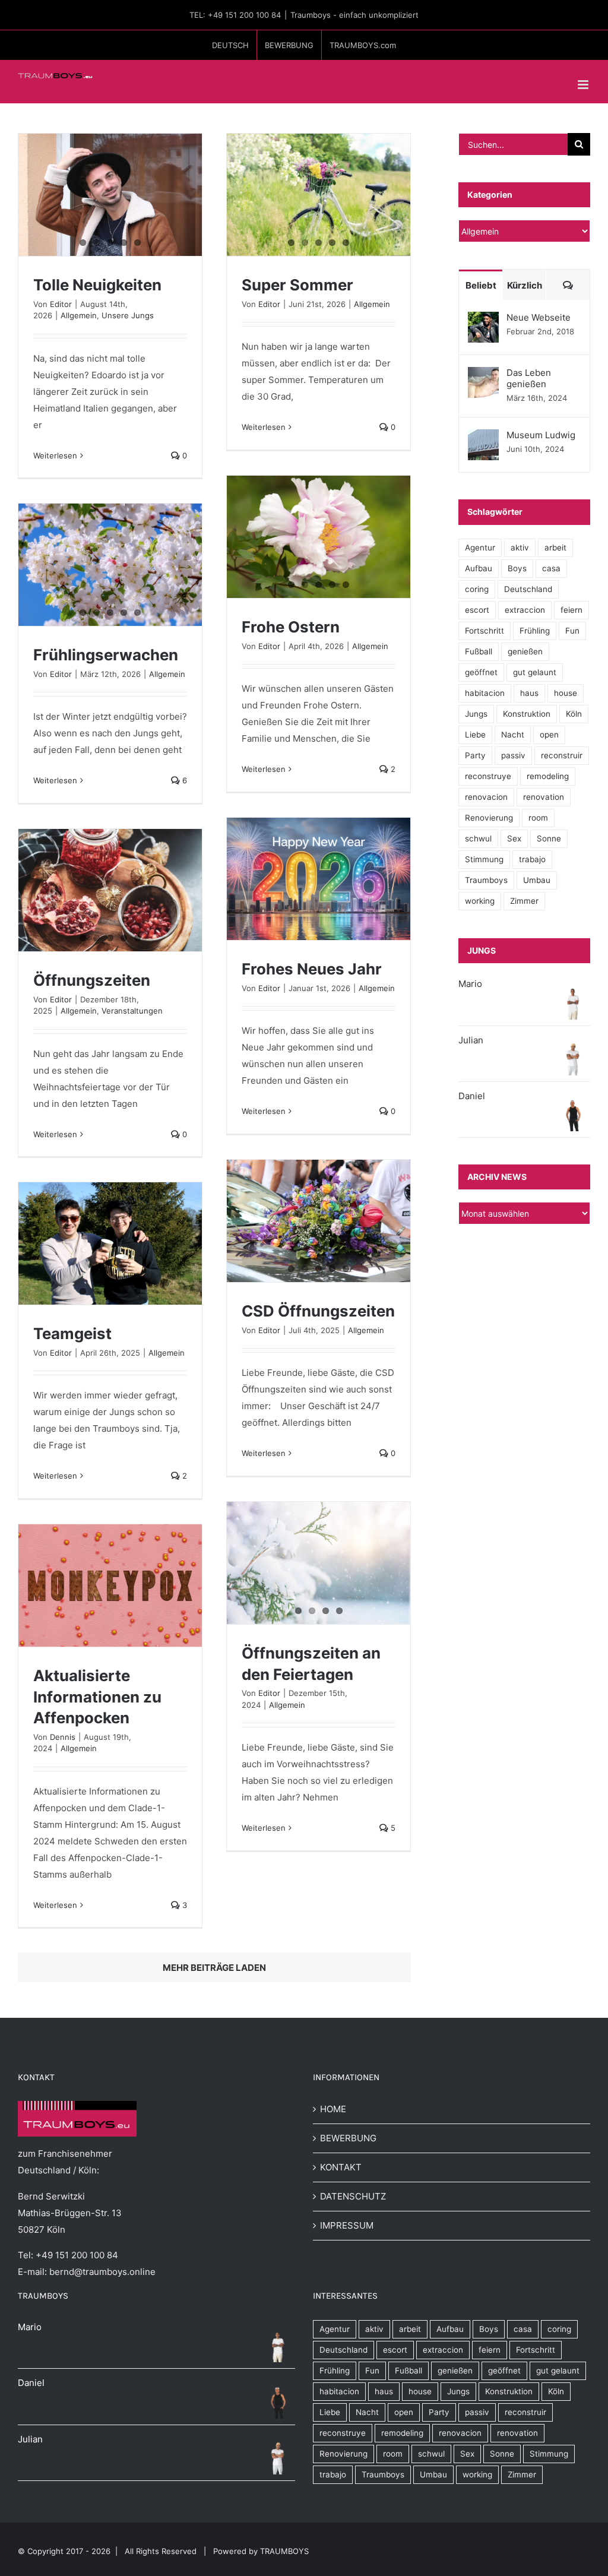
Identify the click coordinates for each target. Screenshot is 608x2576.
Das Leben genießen (529, 378)
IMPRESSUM (347, 2225)
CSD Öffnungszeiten (318, 1311)
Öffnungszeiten (92, 980)
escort (477, 610)
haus (529, 693)
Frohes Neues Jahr (312, 969)
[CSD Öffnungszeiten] (319, 1221)
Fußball (479, 651)
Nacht (513, 735)
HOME (333, 2109)
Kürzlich (525, 285)
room (538, 818)
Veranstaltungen (132, 1011)
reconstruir (562, 755)
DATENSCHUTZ (353, 2196)
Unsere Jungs (128, 315)
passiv (513, 755)
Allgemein (79, 315)
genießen (525, 651)
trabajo (532, 859)
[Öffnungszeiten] (110, 890)
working (480, 901)
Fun (572, 631)
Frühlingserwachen (106, 655)
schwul (478, 838)
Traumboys (486, 880)
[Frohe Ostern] (319, 537)
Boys (517, 568)
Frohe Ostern (291, 627)
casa (551, 568)
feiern (571, 610)
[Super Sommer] (319, 195)
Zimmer (524, 901)
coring (477, 589)
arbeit (555, 548)
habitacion (485, 693)
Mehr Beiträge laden (214, 1968)
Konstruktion (527, 714)
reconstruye (488, 776)
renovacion (486, 797)
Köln (574, 714)
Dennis (63, 1737)
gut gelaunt (535, 672)
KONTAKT (341, 2167)
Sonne (549, 838)
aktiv (520, 548)
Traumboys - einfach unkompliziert (354, 15)
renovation (544, 797)
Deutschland (528, 589)
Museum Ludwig (541, 435)
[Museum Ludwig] (483, 437)
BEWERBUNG (348, 2138)
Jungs (476, 714)
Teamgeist (72, 1333)
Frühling (535, 631)
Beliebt (481, 285)
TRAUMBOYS (284, 2551)
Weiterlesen (55, 455)
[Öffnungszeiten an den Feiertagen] (319, 1563)
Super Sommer (297, 285)
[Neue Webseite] (483, 320)
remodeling (548, 776)
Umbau (537, 880)
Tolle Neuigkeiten (97, 285)
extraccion (525, 610)
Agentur (480, 548)
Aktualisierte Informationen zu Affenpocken (97, 1697)
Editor (61, 304)
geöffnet (481, 672)
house (566, 693)
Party (475, 755)
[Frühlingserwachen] (110, 565)
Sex (514, 838)
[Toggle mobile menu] (584, 85)
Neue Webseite (539, 317)
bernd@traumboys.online (102, 2272)
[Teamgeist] (110, 1243)
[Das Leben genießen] (483, 375)
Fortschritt (484, 631)
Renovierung (489, 818)
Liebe (475, 735)
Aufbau (479, 568)
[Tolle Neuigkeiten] (110, 195)
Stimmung (484, 859)
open (549, 735)
